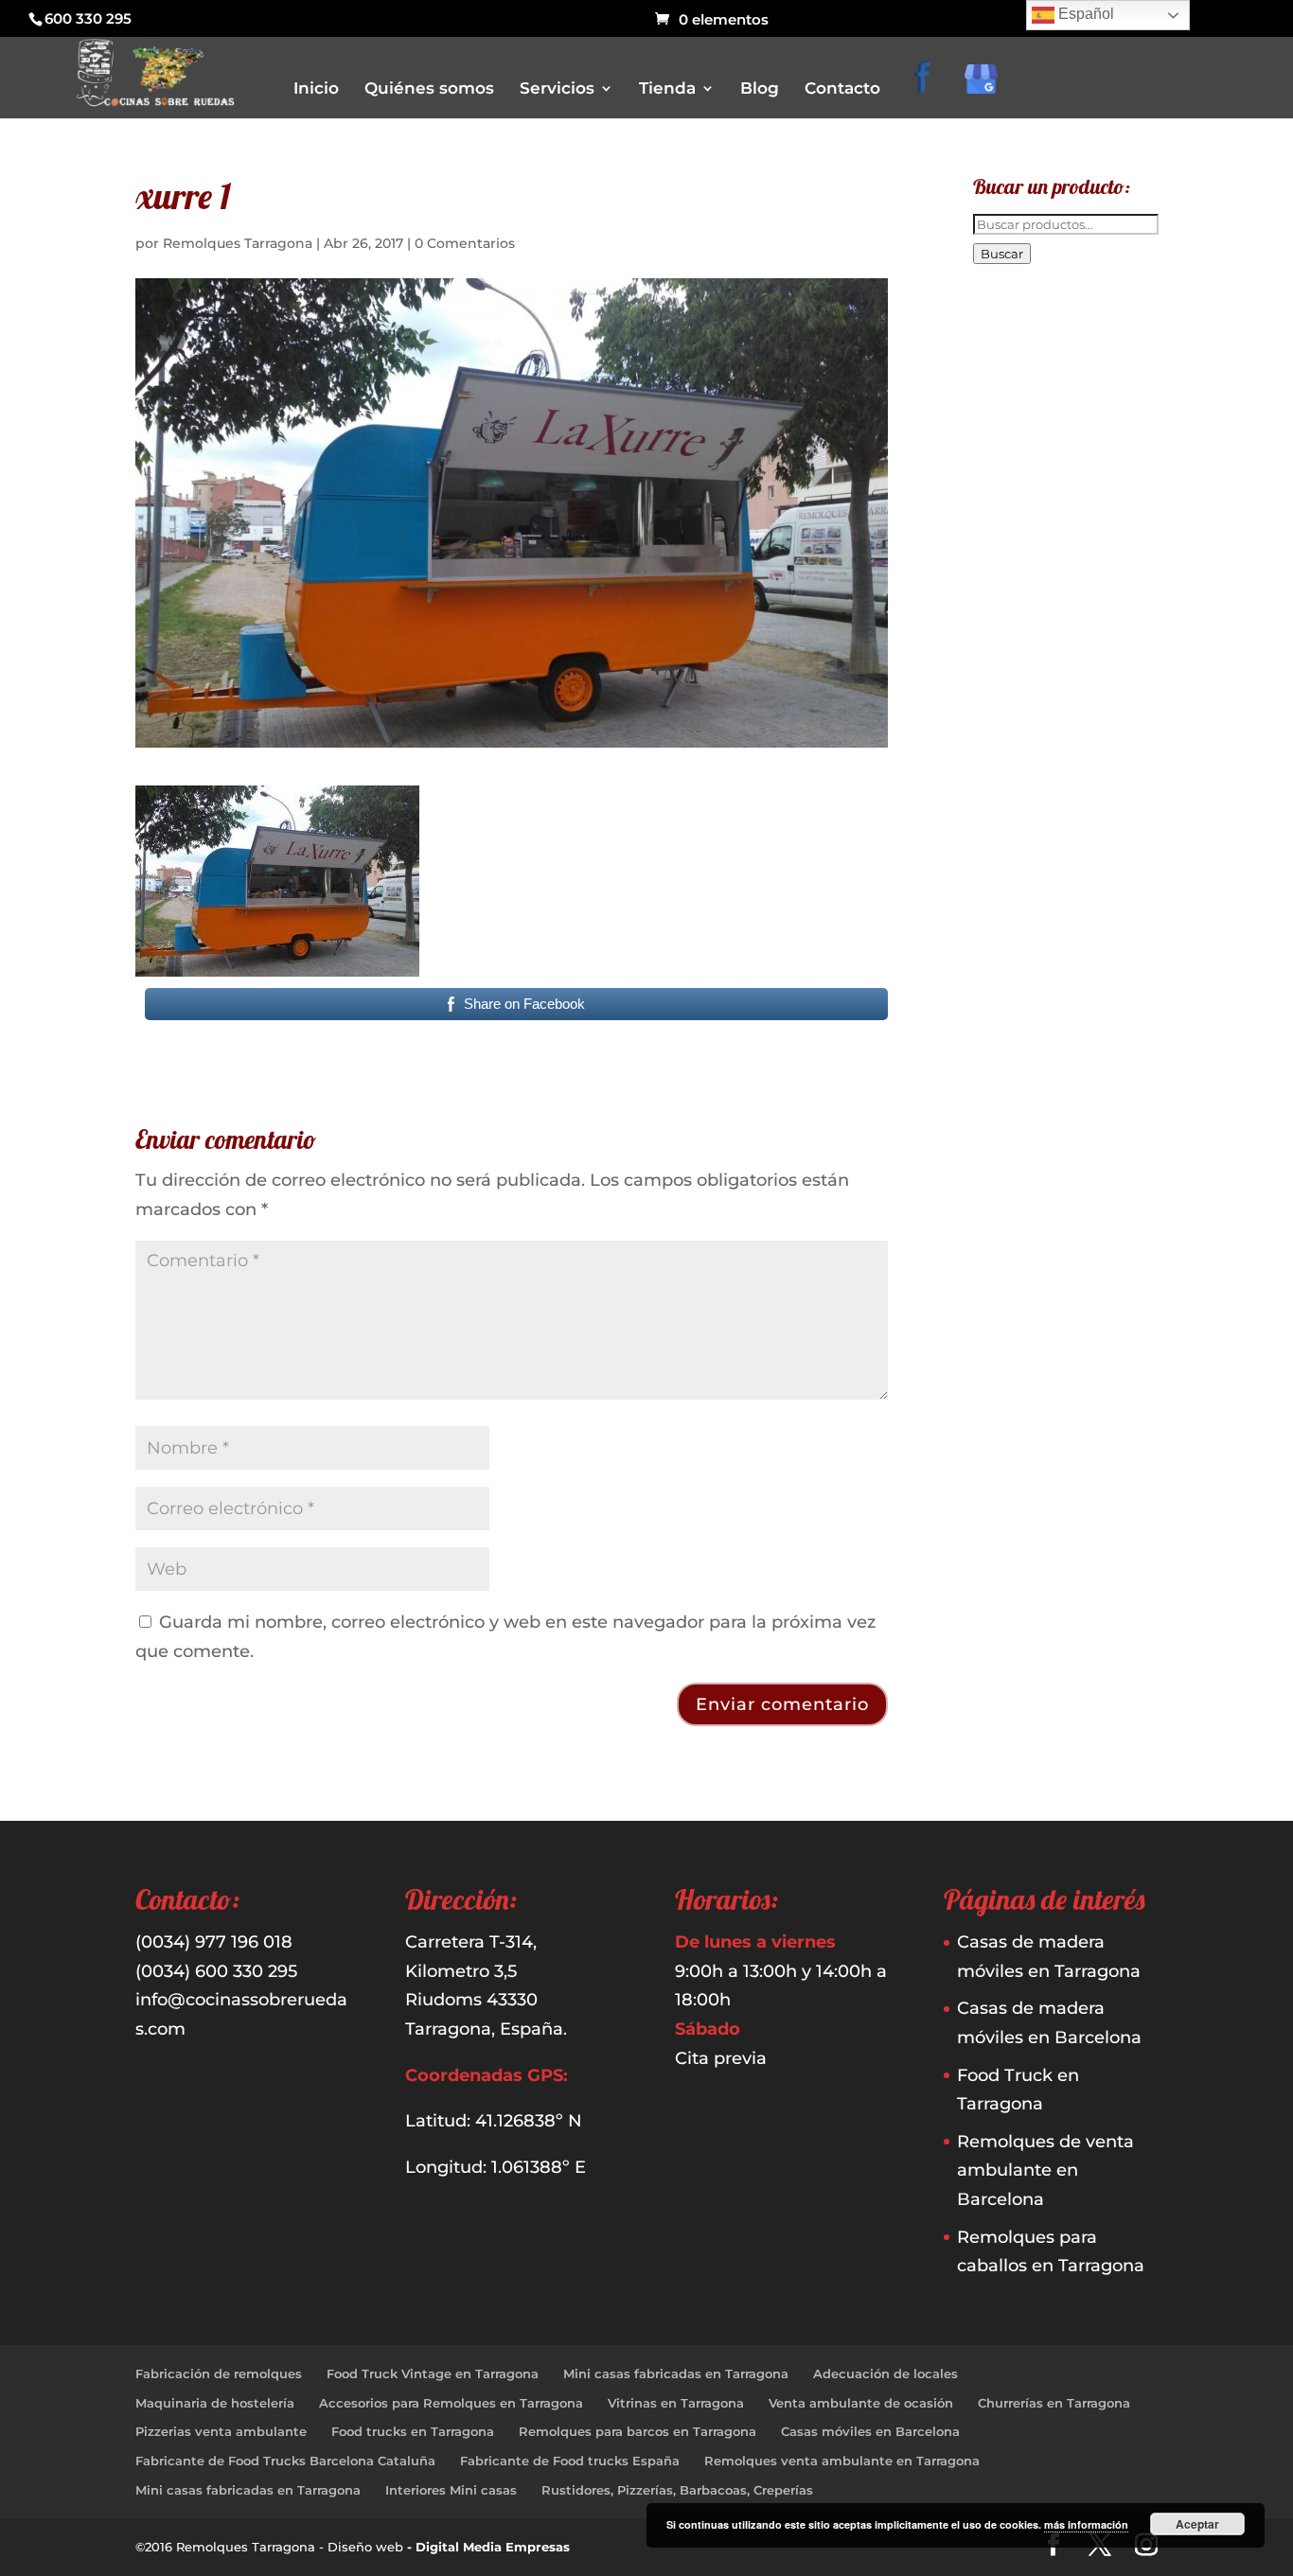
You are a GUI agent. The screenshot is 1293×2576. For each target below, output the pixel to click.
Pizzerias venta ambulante (221, 2431)
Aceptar (1197, 2524)
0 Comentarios (465, 243)
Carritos (687, 226)
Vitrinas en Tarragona (676, 2403)
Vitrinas (686, 358)
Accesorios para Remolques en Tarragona (451, 2403)
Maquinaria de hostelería (215, 2403)
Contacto (842, 89)
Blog (760, 89)
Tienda (667, 89)
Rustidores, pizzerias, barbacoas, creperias (784, 332)
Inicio (316, 89)
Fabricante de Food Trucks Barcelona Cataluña (285, 2461)
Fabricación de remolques (219, 2373)
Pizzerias (689, 305)
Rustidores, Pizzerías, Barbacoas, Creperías (677, 2490)
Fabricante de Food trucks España (570, 2461)
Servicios (557, 89)
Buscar (1002, 254)
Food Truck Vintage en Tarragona (433, 2373)
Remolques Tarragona (238, 243)
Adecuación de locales (886, 2373)
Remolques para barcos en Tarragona (638, 2431)
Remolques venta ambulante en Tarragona (842, 2461)
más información (1086, 2524)
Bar (674, 199)
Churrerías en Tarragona (1054, 2403)
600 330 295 (88, 18)
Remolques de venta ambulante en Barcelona (1045, 2170)
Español (1084, 14)
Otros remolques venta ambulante (763, 279)
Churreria (691, 252)
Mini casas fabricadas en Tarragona (676, 2373)
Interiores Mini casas (451, 2490)
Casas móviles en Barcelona (870, 2431)
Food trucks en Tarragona (413, 2431)
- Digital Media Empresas (488, 2547)
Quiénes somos (429, 89)
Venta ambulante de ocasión (861, 2403)
